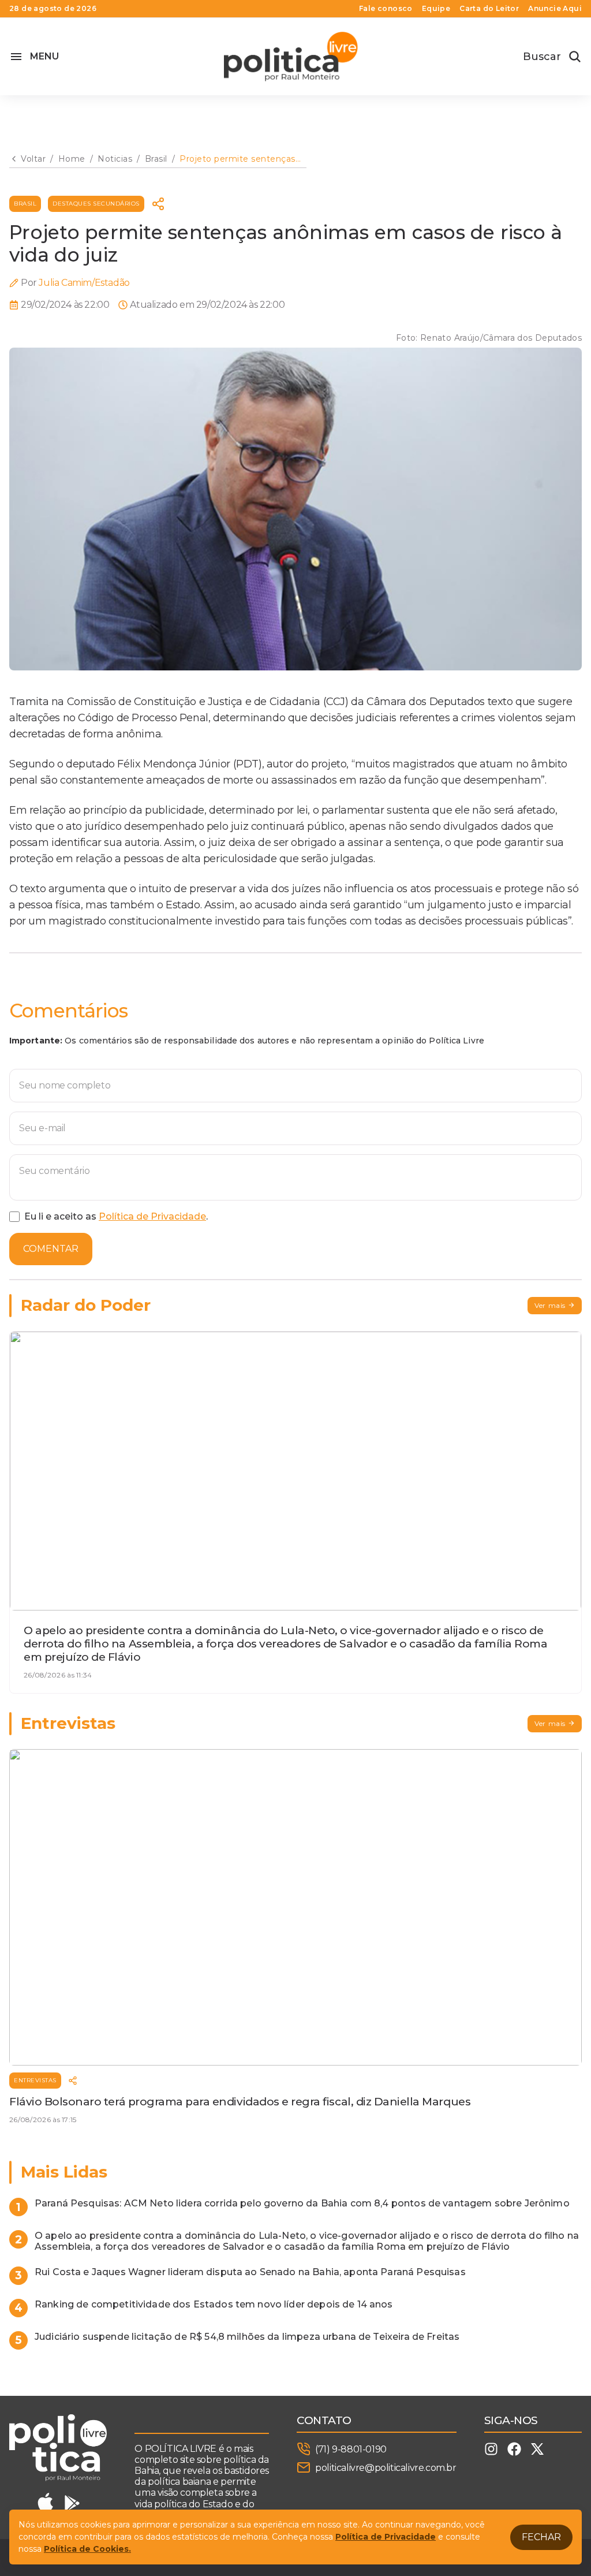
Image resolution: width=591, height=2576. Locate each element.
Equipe (436, 9)
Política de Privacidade (152, 1216)
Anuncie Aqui (555, 9)
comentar (51, 1249)
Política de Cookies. (87, 2549)
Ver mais (550, 1305)
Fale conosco (386, 9)
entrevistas (35, 2080)
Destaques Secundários (96, 204)
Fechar (541, 2537)
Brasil (25, 204)
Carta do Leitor (489, 9)
